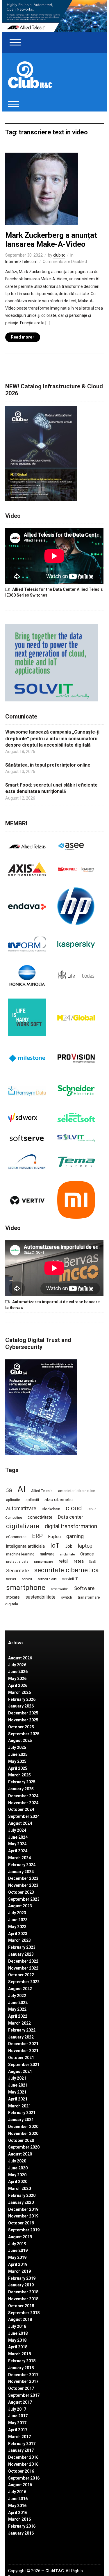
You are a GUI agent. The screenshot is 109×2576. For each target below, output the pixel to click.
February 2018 (22, 2361)
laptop (85, 1546)
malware (47, 1554)
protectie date (17, 1562)
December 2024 (23, 1796)
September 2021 (24, 2065)
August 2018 (20, 2319)
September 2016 (24, 2478)
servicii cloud (47, 1579)
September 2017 (24, 2395)
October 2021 (21, 2058)
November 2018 (23, 2299)
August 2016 (20, 2485)
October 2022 (21, 1975)
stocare (13, 1597)
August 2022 (20, 1989)
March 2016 (19, 2519)
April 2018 (18, 2347)
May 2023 (17, 1927)
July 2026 (17, 1665)
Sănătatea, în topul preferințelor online (48, 765)
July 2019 (17, 2244)
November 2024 (23, 1803)
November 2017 (23, 2381)
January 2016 (21, 2533)
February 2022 (22, 2030)
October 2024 (21, 1809)
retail (64, 1561)
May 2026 (17, 1679)
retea (79, 1561)
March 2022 (19, 2023)
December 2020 (23, 2127)
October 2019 (21, 2223)
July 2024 (17, 1830)
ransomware (44, 1562)
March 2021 (19, 2106)
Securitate (17, 1571)
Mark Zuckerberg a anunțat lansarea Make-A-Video (51, 240)
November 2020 (23, 2133)
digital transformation (71, 1526)
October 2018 (21, 2306)
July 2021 (17, 2078)
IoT (55, 1545)
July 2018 (17, 2326)
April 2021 (18, 2099)
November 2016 (23, 2464)
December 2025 (23, 1713)
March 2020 (19, 2189)
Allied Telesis (42, 1491)
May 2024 (17, 1844)
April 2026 (18, 1685)
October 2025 (21, 1727)
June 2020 (18, 2168)
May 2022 (17, 2009)
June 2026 (18, 1672)
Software (84, 1588)
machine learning (20, 1554)
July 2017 (17, 2409)
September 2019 (24, 2230)
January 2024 (21, 1872)
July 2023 (17, 1913)
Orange (87, 1554)
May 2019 (17, 2257)
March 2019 (19, 2271)
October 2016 (21, 2471)
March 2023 (19, 1940)
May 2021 (17, 2092)
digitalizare (23, 1526)
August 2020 (20, 2154)
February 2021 (22, 2113)
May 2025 (17, 1761)
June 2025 (18, 1754)
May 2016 (17, 2506)
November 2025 (23, 1720)
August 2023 (20, 1906)
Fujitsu (54, 1537)
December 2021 (23, 2044)
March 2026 (19, 1692)
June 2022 (18, 2003)
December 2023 (23, 1878)
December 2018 (23, 2292)
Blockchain (51, 1509)
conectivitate (40, 1517)
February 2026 (22, 1699)
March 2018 (19, 2354)
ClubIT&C (55, 2571)
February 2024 (22, 1865)
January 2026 (21, 1706)
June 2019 (18, 2250)
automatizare (21, 1508)
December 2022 (23, 1961)
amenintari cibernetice (76, 1491)
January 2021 (21, 2120)
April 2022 (18, 2016)
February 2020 (22, 2195)
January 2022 (21, 2037)
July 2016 (17, 2492)
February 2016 (22, 2526)
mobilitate (67, 1554)
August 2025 (20, 1741)
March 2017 (19, 2437)
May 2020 (17, 2175)
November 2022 (23, 1968)
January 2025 (21, 1789)
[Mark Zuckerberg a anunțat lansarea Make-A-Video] (42, 189)
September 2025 (24, 1734)
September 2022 (24, 1982)
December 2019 (23, 2209)
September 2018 (24, 2313)
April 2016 (18, 2513)
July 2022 (17, 1996)
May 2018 (17, 2340)
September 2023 (24, 1899)
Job (69, 1546)
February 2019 (22, 2278)
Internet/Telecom (21, 262)
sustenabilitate (40, 1597)
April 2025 (18, 1768)
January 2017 (21, 2450)
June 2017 (18, 2416)
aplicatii (32, 1500)
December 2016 (23, 2457)
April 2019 (18, 2264)
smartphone (26, 1587)
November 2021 (23, 2051)
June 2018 (18, 2333)
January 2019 (21, 2285)
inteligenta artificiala (25, 1546)
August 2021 (20, 2072)
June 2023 (18, 1920)
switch (67, 1597)
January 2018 (21, 2368)
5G (9, 1490)
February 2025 (22, 1782)
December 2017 (23, 2375)
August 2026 (20, 1658)
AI (22, 1489)
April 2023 (18, 1934)
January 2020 (21, 2202)
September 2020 (24, 2147)
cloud (74, 1508)
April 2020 (18, 2182)
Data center (70, 1517)
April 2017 (18, 2430)
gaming (75, 1536)
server (11, 1579)
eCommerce (16, 1537)
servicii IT (70, 1579)
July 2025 (17, 1747)
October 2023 (21, 1892)
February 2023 (22, 1947)
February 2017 (22, 2444)
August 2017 (20, 2402)
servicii (27, 1579)
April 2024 (18, 1851)
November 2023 (23, 1885)
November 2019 (23, 2216)
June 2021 (18, 2085)
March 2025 (19, 1775)
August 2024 (20, 1823)
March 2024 (19, 1858)
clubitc (59, 255)
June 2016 (18, 2499)
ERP (37, 1536)
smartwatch (60, 1589)
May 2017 (17, 2423)
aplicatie (13, 1500)
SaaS (92, 1562)
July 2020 (17, 2161)
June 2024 (18, 1837)
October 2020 (21, 2140)
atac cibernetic (59, 1500)
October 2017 (21, 2388)
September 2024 (24, 1816)
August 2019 (20, 2237)
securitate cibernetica (67, 1570)
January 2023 (21, 1954)
